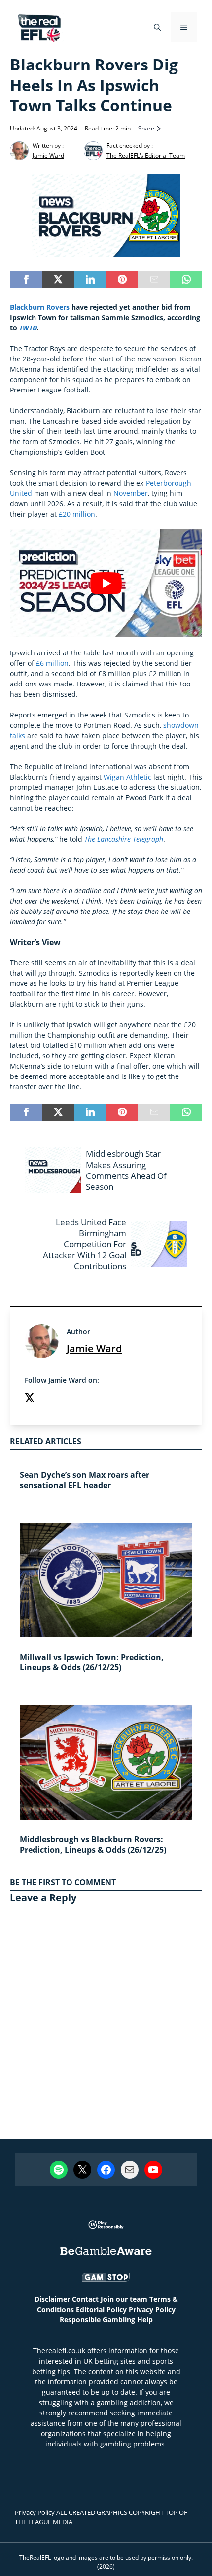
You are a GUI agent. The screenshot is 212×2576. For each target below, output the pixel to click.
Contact (85, 2299)
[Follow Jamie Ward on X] (30, 1399)
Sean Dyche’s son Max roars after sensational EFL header (85, 1480)
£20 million (77, 514)
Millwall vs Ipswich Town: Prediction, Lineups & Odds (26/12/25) (92, 1662)
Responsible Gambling (97, 2320)
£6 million (52, 663)
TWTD (28, 328)
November (131, 493)
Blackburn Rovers (40, 307)
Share (146, 128)
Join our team (124, 2299)
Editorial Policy (101, 2309)
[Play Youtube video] (106, 583)
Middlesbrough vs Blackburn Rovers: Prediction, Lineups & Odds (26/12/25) (93, 1844)
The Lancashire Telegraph (124, 839)
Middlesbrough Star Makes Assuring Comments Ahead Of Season (126, 1170)
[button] (157, 27)
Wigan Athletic (127, 777)
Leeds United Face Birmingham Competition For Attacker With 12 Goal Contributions (85, 1244)
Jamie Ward (94, 1349)
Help (145, 2320)
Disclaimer (52, 2299)
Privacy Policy (152, 2309)
